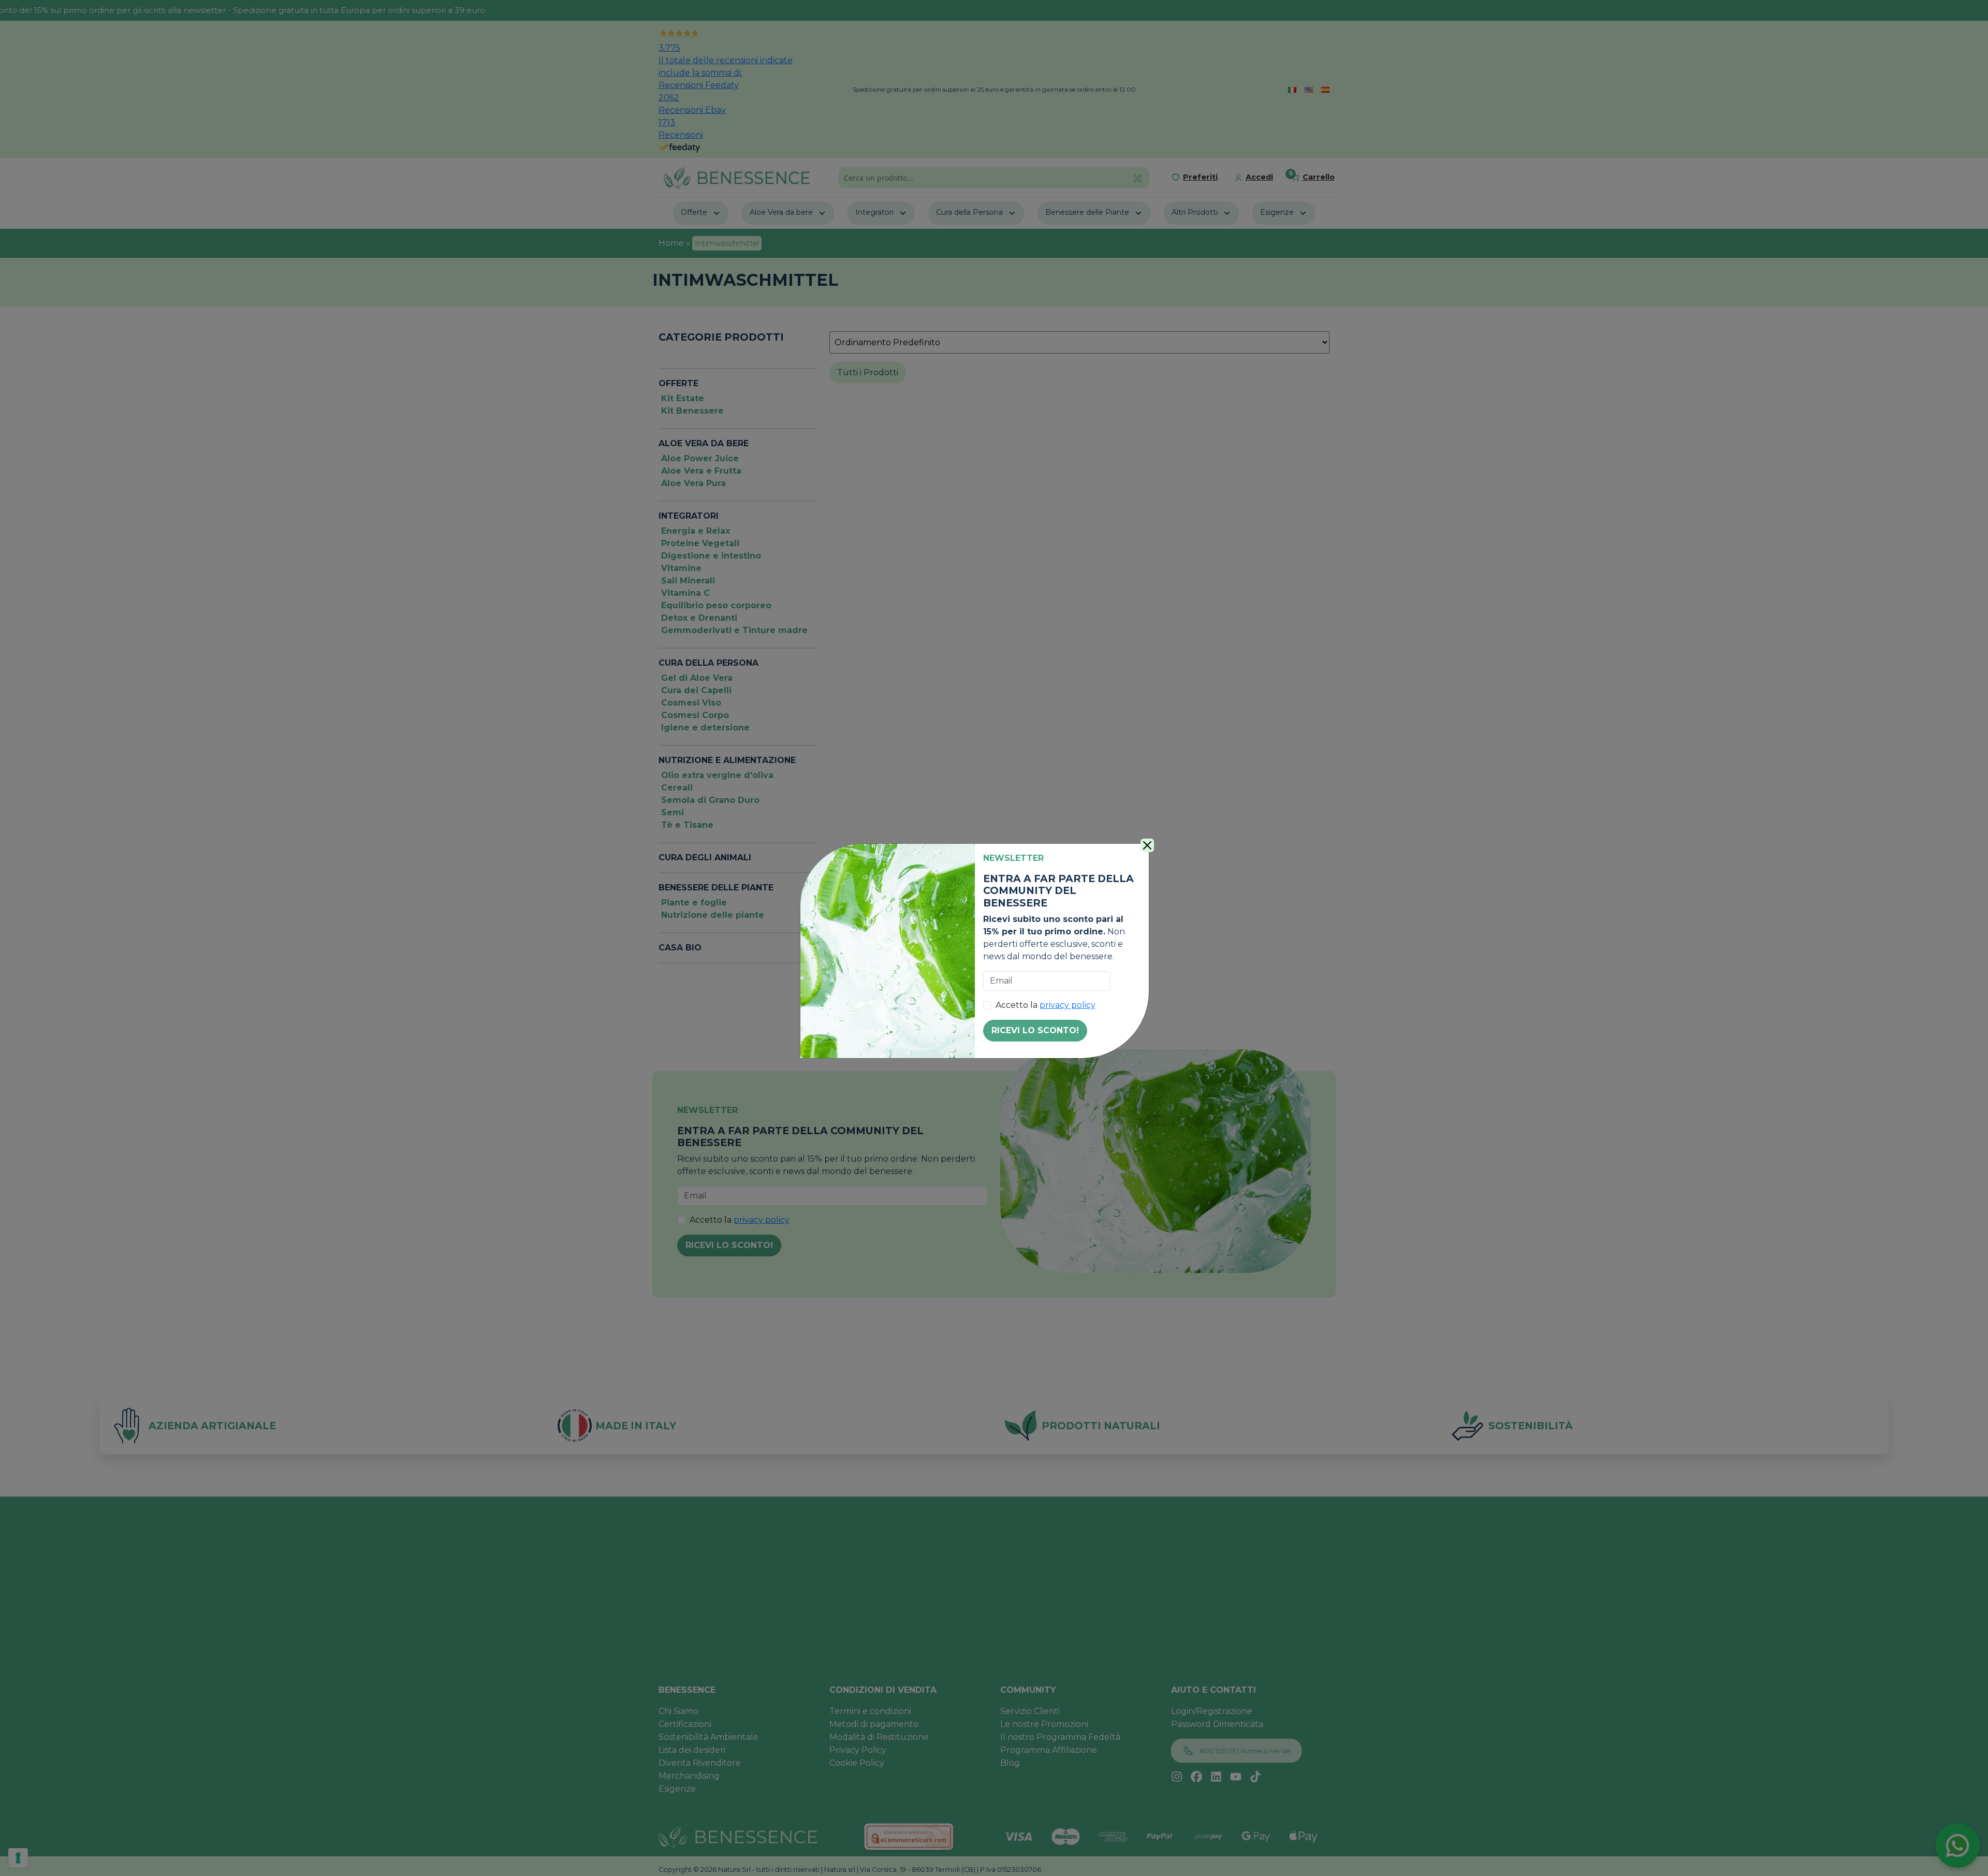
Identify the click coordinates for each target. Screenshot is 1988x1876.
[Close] (1147, 845)
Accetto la (1046, 1005)
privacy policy (1068, 1005)
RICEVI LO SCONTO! (1035, 1030)
